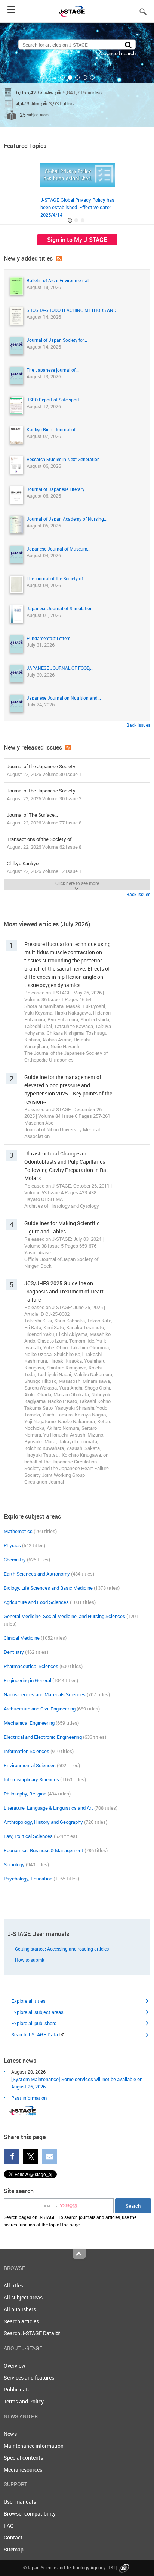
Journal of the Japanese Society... (44, 770)
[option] (77, 75)
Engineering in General (27, 1680)
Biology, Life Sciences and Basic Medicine (48, 1588)
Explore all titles (28, 2001)
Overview (15, 2366)
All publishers (20, 2309)
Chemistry (15, 1560)
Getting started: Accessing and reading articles (62, 1949)
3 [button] (77, 78)
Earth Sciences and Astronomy (37, 1574)
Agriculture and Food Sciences (36, 1602)
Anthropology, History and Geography (43, 1822)
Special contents (23, 2458)
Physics (12, 1545)
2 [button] (70, 78)
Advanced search (117, 53)
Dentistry (14, 1652)
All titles (13, 2285)
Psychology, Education (28, 1879)
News (10, 2434)
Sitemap (14, 2549)
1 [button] (62, 78)
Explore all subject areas (37, 2012)
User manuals (20, 2502)
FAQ (9, 2525)
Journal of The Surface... (44, 819)
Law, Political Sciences (28, 1836)
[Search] (128, 45)
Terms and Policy (24, 2401)
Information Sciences (27, 1751)
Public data (17, 2389)
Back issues (138, 725)
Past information (29, 2098)
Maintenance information (34, 2446)
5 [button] (92, 78)
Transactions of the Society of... (44, 843)
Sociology (14, 1864)
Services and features (29, 2378)
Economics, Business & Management (44, 1850)
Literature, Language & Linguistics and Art (48, 1808)
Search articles (21, 2321)
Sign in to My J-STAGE (77, 240)
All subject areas (23, 2297)
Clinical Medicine (22, 1638)
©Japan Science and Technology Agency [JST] (70, 2567)
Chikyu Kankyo (44, 867)
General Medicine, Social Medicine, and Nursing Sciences (64, 1616)
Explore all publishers (34, 2023)
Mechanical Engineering (29, 1723)
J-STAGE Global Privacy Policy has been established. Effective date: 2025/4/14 (77, 207)
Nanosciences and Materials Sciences (45, 1694)
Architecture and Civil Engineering (40, 1709)
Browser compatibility (30, 2514)
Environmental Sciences (30, 1765)
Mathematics (18, 1531)
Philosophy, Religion (25, 1794)
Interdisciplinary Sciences (31, 1779)
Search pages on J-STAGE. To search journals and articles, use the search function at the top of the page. (70, 2221)
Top (79, 2254)
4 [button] (85, 78)
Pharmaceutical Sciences (31, 1666)
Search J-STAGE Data (35, 2034)
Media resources (23, 2470)
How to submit (30, 1960)
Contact (13, 2537)
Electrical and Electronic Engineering (43, 1737)
